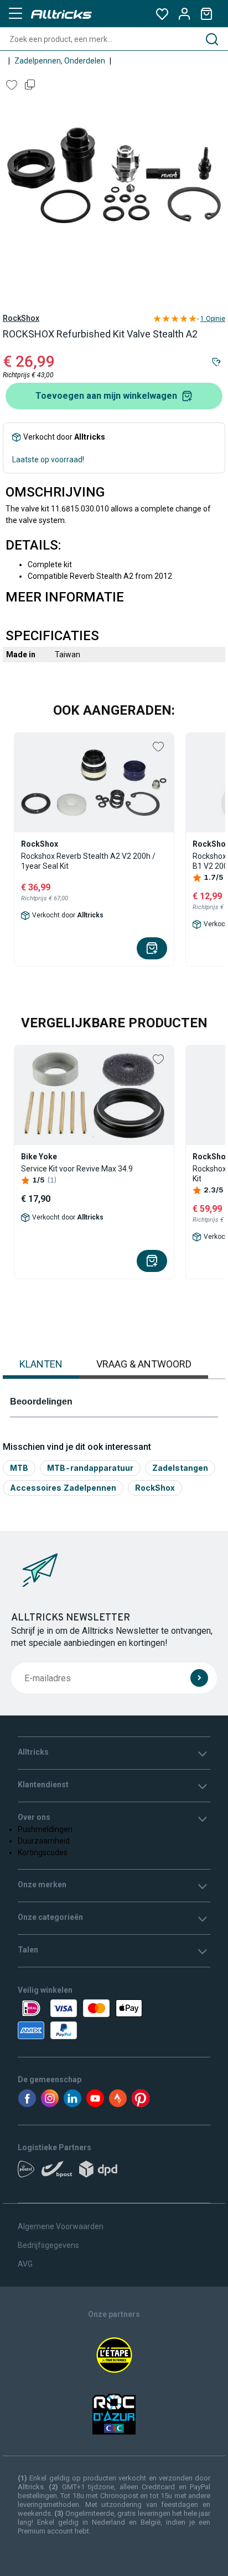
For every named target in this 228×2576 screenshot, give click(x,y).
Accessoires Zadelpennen (63, 1488)
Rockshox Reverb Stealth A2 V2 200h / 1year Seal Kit (88, 861)
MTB (19, 1468)
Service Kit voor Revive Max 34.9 (77, 1169)
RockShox (21, 318)
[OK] (199, 1678)
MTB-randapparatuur (90, 1468)
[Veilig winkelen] (114, 2019)
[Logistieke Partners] (114, 2173)
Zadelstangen (180, 1468)
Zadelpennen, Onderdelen (60, 61)
